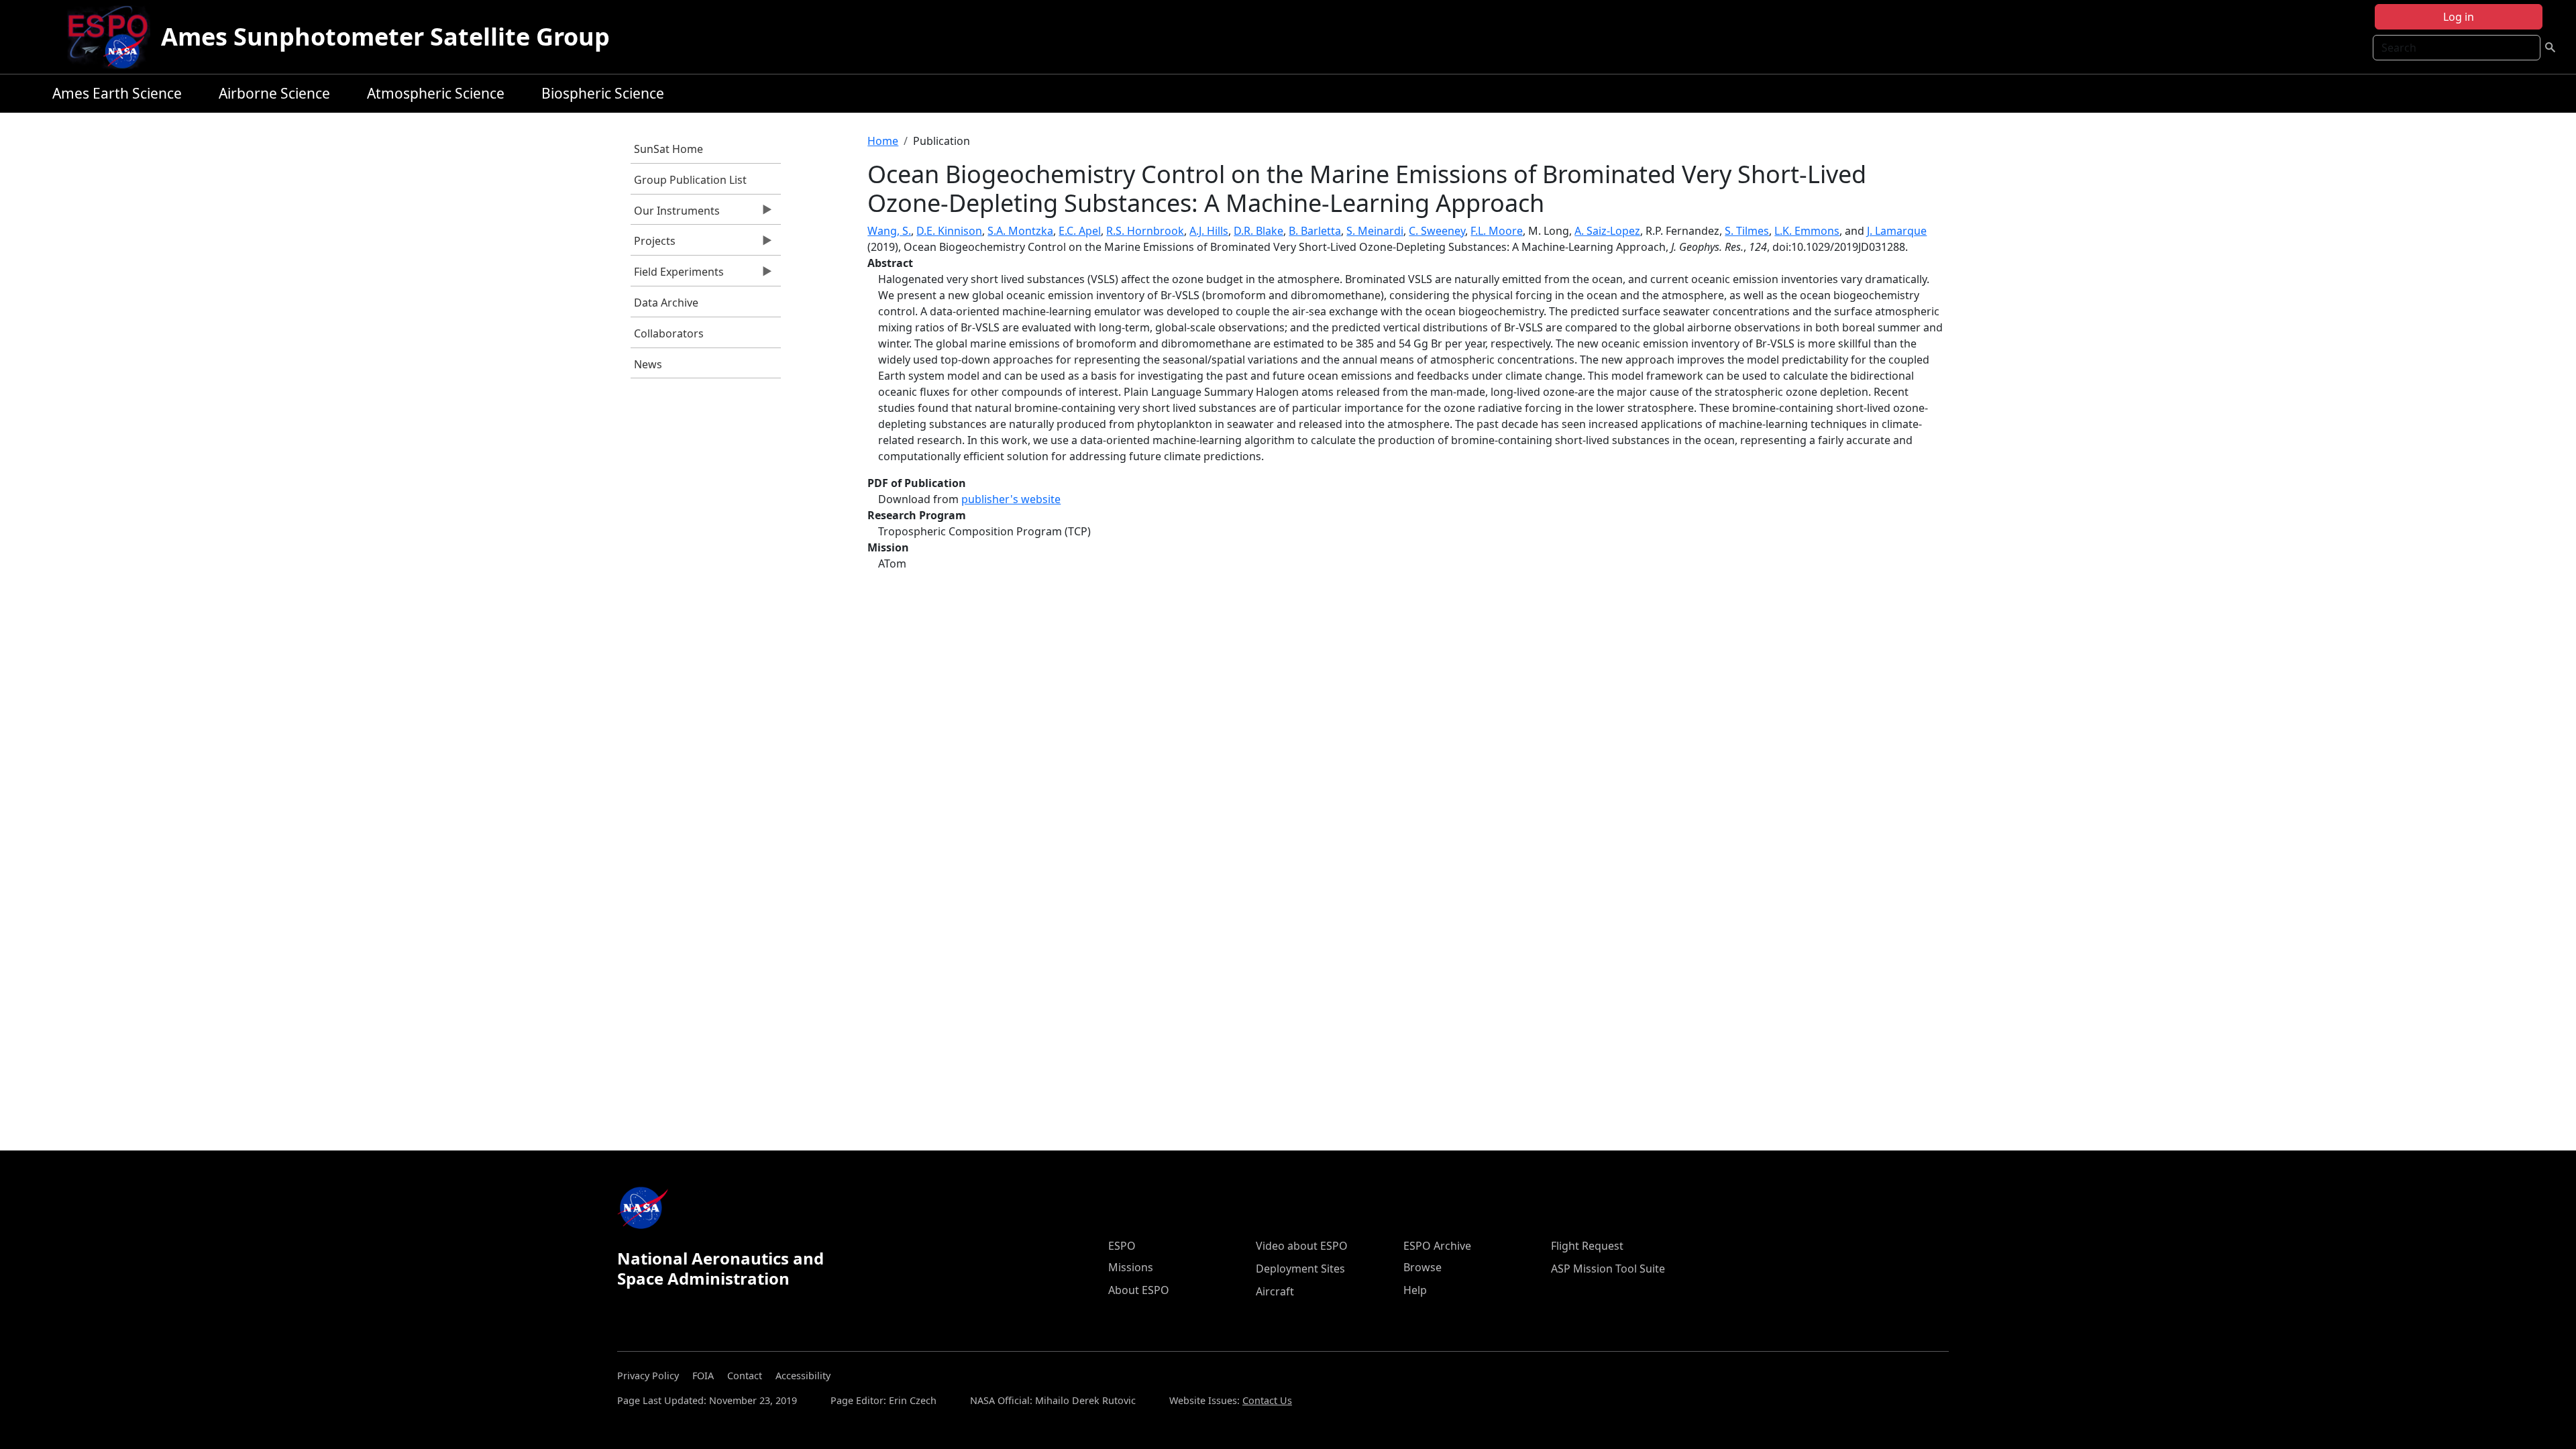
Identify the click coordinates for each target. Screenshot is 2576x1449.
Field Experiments (677, 275)
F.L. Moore (1497, 231)
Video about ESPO (1302, 1246)
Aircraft (1275, 1291)
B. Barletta (1315, 231)
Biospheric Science (603, 93)
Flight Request (1587, 1246)
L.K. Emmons (1807, 231)
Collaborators (669, 333)
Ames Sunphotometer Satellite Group (385, 37)
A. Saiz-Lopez (1607, 231)
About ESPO (1139, 1290)
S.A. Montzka (1020, 231)
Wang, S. (889, 231)
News (648, 364)
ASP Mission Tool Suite (1608, 1269)
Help (1415, 1290)
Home (883, 141)
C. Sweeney (1437, 231)
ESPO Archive (1437, 1246)
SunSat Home (668, 149)
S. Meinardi (1375, 231)
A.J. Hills (1209, 231)
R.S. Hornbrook (1145, 231)
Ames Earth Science (117, 93)
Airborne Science (274, 93)
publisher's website (1011, 499)
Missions (1131, 1267)
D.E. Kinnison (949, 231)
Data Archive (666, 303)
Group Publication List (690, 180)
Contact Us (1267, 1400)
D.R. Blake (1258, 231)
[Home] (113, 37)
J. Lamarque (1897, 231)
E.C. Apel (1080, 231)
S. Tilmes (1747, 231)
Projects (653, 244)
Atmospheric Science (436, 93)
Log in (2459, 17)
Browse (1423, 1267)
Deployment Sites (1300, 1269)
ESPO (1122, 1246)
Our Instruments (675, 214)
